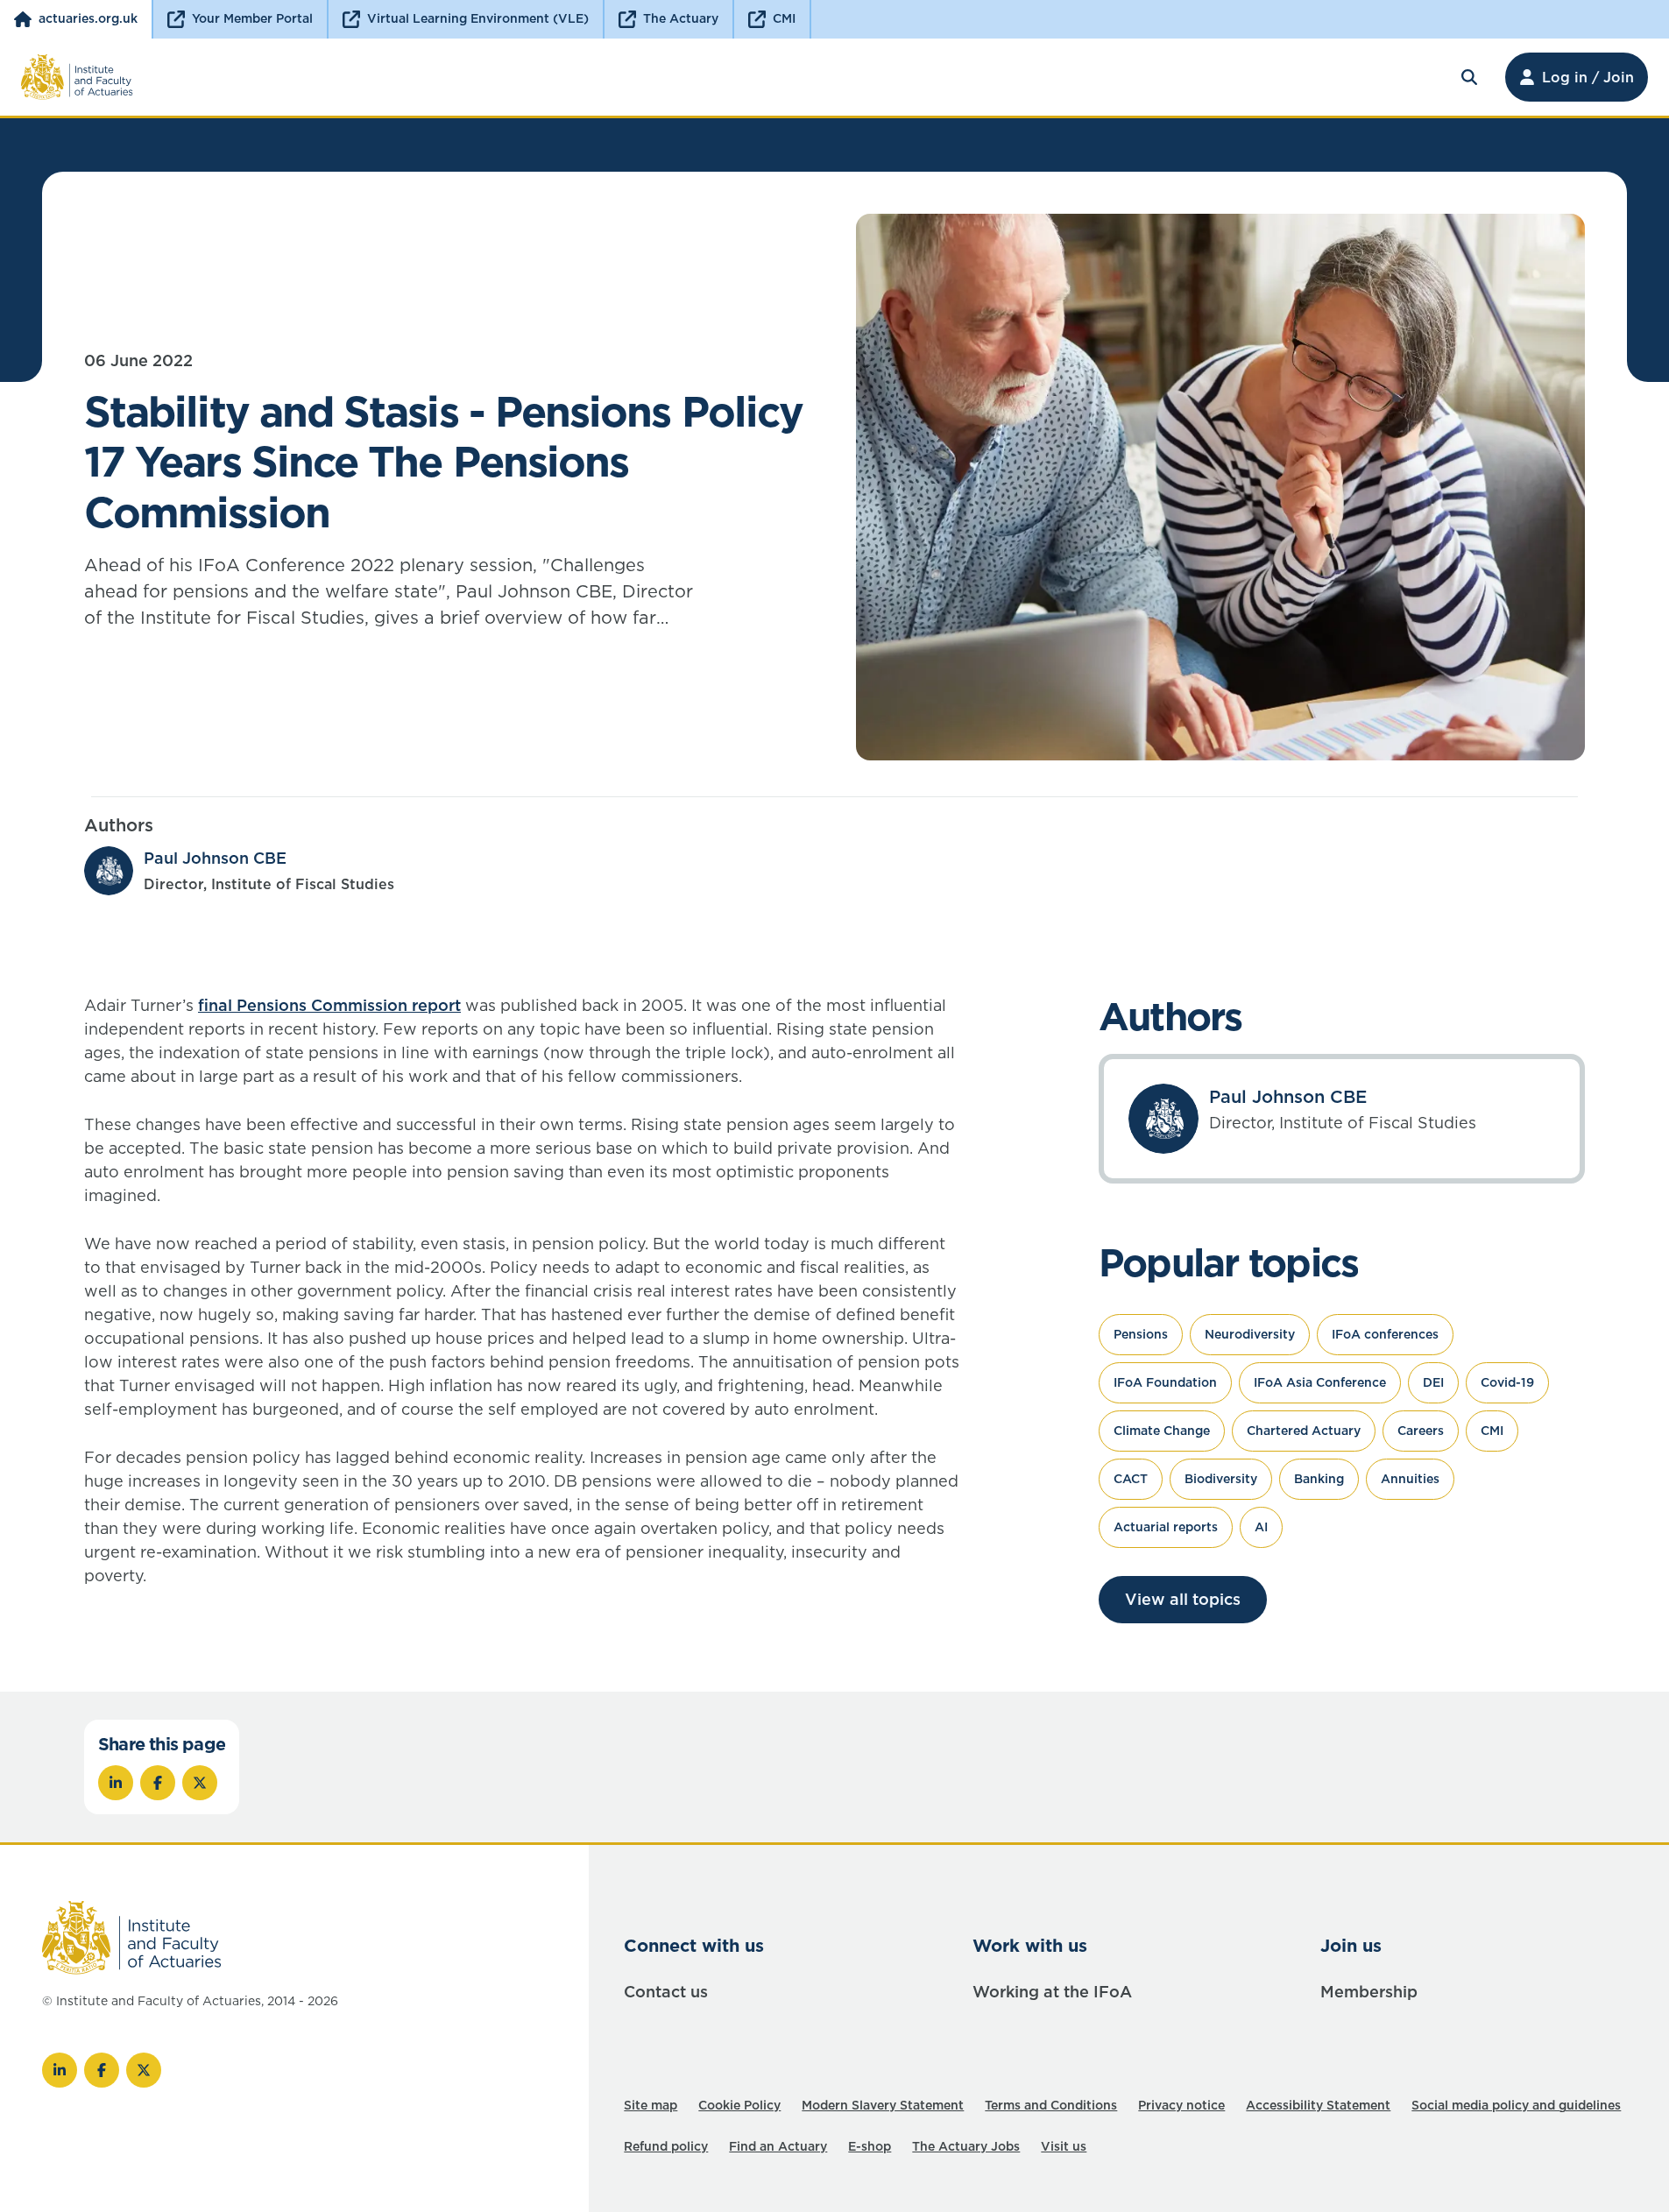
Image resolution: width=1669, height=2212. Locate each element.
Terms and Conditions (1051, 2105)
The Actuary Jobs (966, 2146)
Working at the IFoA (1052, 1992)
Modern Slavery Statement (883, 2105)
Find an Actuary (778, 2146)
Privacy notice (1181, 2105)
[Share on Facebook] (158, 1783)
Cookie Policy (739, 2105)
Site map (651, 2105)
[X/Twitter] (144, 2070)
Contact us (666, 1992)
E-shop (870, 2146)
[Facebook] (102, 2070)
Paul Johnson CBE (215, 858)
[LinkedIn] (60, 2070)
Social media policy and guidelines (1516, 2105)
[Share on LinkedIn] (116, 1783)
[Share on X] (200, 1783)
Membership (1369, 1992)
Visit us (1064, 2146)
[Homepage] (77, 77)
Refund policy (666, 2146)
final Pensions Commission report (329, 1005)
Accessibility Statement (1318, 2105)
